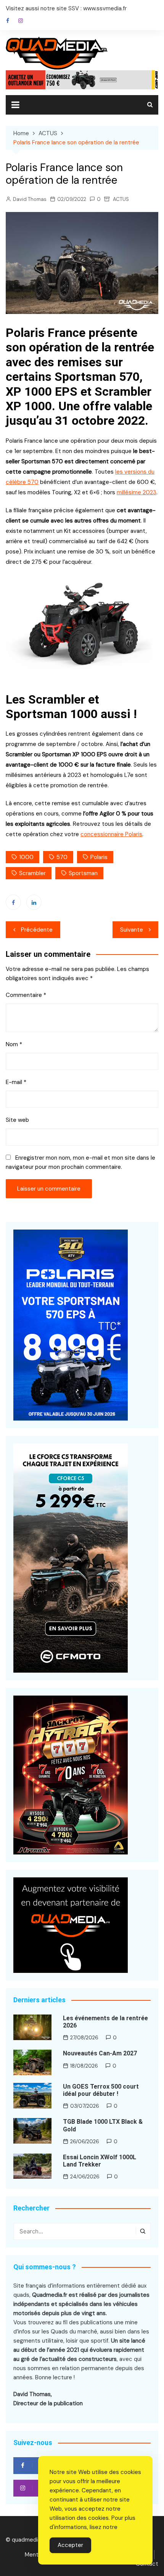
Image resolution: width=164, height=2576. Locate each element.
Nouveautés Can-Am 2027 (100, 2053)
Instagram (21, 21)
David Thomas (30, 199)
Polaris (99, 857)
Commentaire (26, 995)
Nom (14, 1044)
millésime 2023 (137, 492)
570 (62, 857)
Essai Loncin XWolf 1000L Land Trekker (100, 2161)
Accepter (70, 2545)
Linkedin (34, 902)
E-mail (16, 1082)
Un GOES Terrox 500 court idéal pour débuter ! (101, 2090)
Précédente (37, 930)
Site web (17, 1120)
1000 (26, 857)
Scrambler (32, 873)
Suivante (132, 930)
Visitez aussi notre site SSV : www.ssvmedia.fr (66, 8)
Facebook (8, 21)
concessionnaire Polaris (111, 834)
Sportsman (83, 873)
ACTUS (121, 199)
